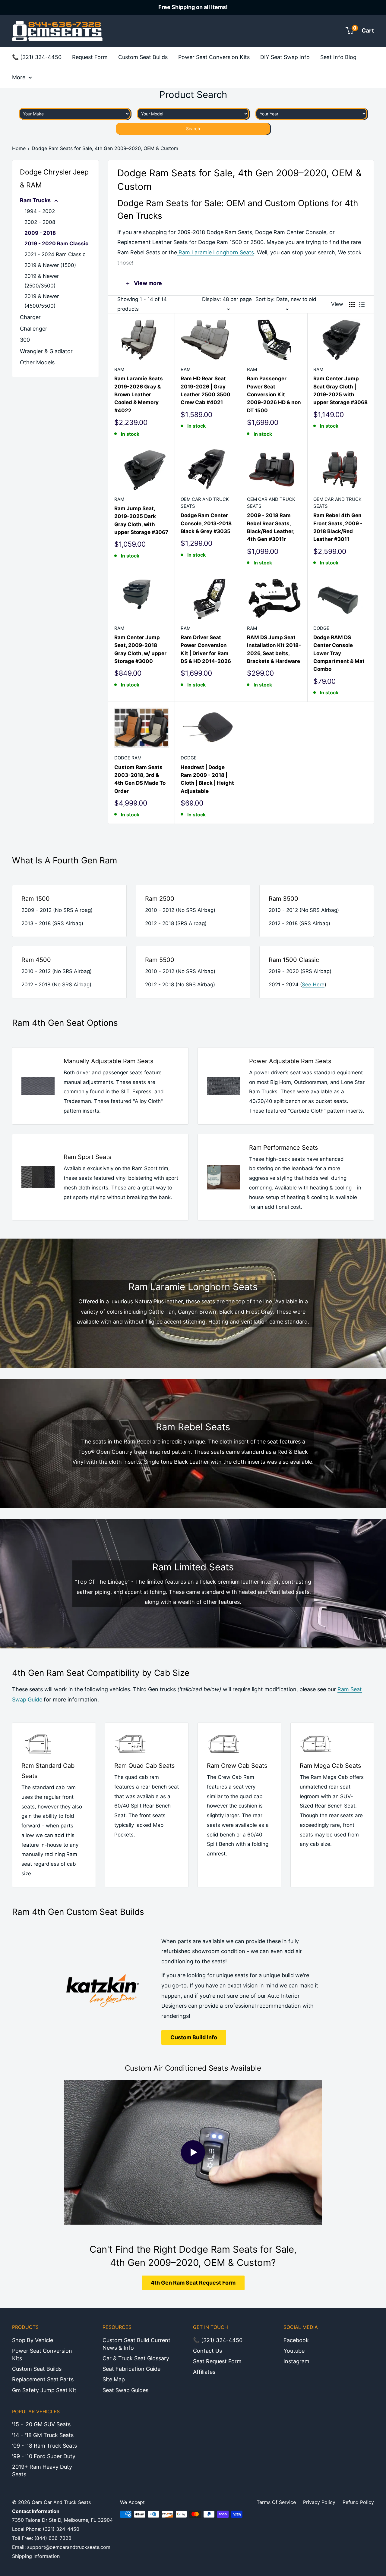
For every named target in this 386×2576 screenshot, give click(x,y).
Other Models (37, 362)
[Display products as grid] (352, 304)
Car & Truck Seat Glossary (136, 2358)
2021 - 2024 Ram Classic (55, 254)
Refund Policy (358, 2502)
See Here (313, 985)
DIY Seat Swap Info (285, 57)
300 (25, 340)
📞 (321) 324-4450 (37, 57)
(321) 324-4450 (61, 2529)
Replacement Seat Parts (43, 2379)
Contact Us (207, 2351)
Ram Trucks (36, 200)
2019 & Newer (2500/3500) (42, 281)
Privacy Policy (319, 2502)
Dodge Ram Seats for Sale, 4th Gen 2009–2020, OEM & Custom (105, 148)
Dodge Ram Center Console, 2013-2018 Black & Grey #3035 (206, 523)
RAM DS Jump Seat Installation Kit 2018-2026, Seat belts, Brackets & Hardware (274, 649)
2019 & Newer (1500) (50, 265)
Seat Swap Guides (125, 2390)
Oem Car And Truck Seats (205, 503)
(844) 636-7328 (53, 2538)
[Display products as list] (362, 304)
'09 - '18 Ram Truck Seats (44, 2446)
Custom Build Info (194, 2037)
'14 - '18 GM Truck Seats (43, 2435)
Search (193, 129)
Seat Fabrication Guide (131, 2369)
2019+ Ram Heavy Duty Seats (42, 2471)
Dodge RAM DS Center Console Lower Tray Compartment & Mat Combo (339, 653)
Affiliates (204, 2372)
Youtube (294, 2351)
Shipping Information (36, 2556)
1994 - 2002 (40, 211)
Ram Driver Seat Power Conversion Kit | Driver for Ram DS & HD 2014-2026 (206, 649)
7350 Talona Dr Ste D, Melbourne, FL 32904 (62, 2520)
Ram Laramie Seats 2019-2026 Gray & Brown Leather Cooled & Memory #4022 (139, 394)
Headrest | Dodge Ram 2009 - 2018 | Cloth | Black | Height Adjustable (207, 779)
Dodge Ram (128, 758)
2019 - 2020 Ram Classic (56, 243)
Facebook (296, 2340)
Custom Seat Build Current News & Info (136, 2344)
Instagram (296, 2361)
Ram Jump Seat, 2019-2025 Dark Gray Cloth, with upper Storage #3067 (141, 520)
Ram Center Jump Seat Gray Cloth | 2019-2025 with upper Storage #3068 (340, 390)
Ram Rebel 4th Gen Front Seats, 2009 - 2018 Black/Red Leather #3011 (338, 527)
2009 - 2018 (40, 233)
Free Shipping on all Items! (193, 7)
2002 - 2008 (40, 222)
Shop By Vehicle (33, 2340)
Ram (119, 369)
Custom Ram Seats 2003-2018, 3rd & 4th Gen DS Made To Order (140, 779)
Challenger (34, 329)
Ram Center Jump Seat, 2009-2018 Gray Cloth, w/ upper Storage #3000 (140, 649)
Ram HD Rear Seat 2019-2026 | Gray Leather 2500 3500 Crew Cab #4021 (206, 390)
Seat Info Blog (338, 57)
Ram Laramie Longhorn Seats (215, 252)
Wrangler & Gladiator (46, 351)
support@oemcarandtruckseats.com (69, 2547)
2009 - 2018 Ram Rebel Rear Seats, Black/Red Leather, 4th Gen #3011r (271, 527)
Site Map (114, 2379)
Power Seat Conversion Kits (214, 57)
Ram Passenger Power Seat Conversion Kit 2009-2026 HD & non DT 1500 (274, 394)
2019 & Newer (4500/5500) (42, 301)
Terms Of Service (276, 2502)
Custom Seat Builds (143, 57)
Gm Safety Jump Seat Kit (44, 2390)
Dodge (321, 628)
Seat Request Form (217, 2361)
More (19, 77)
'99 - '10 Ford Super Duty (44, 2456)
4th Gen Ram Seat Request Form (193, 2283)
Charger (30, 317)
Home (19, 148)
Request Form (90, 57)
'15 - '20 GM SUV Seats (41, 2424)
